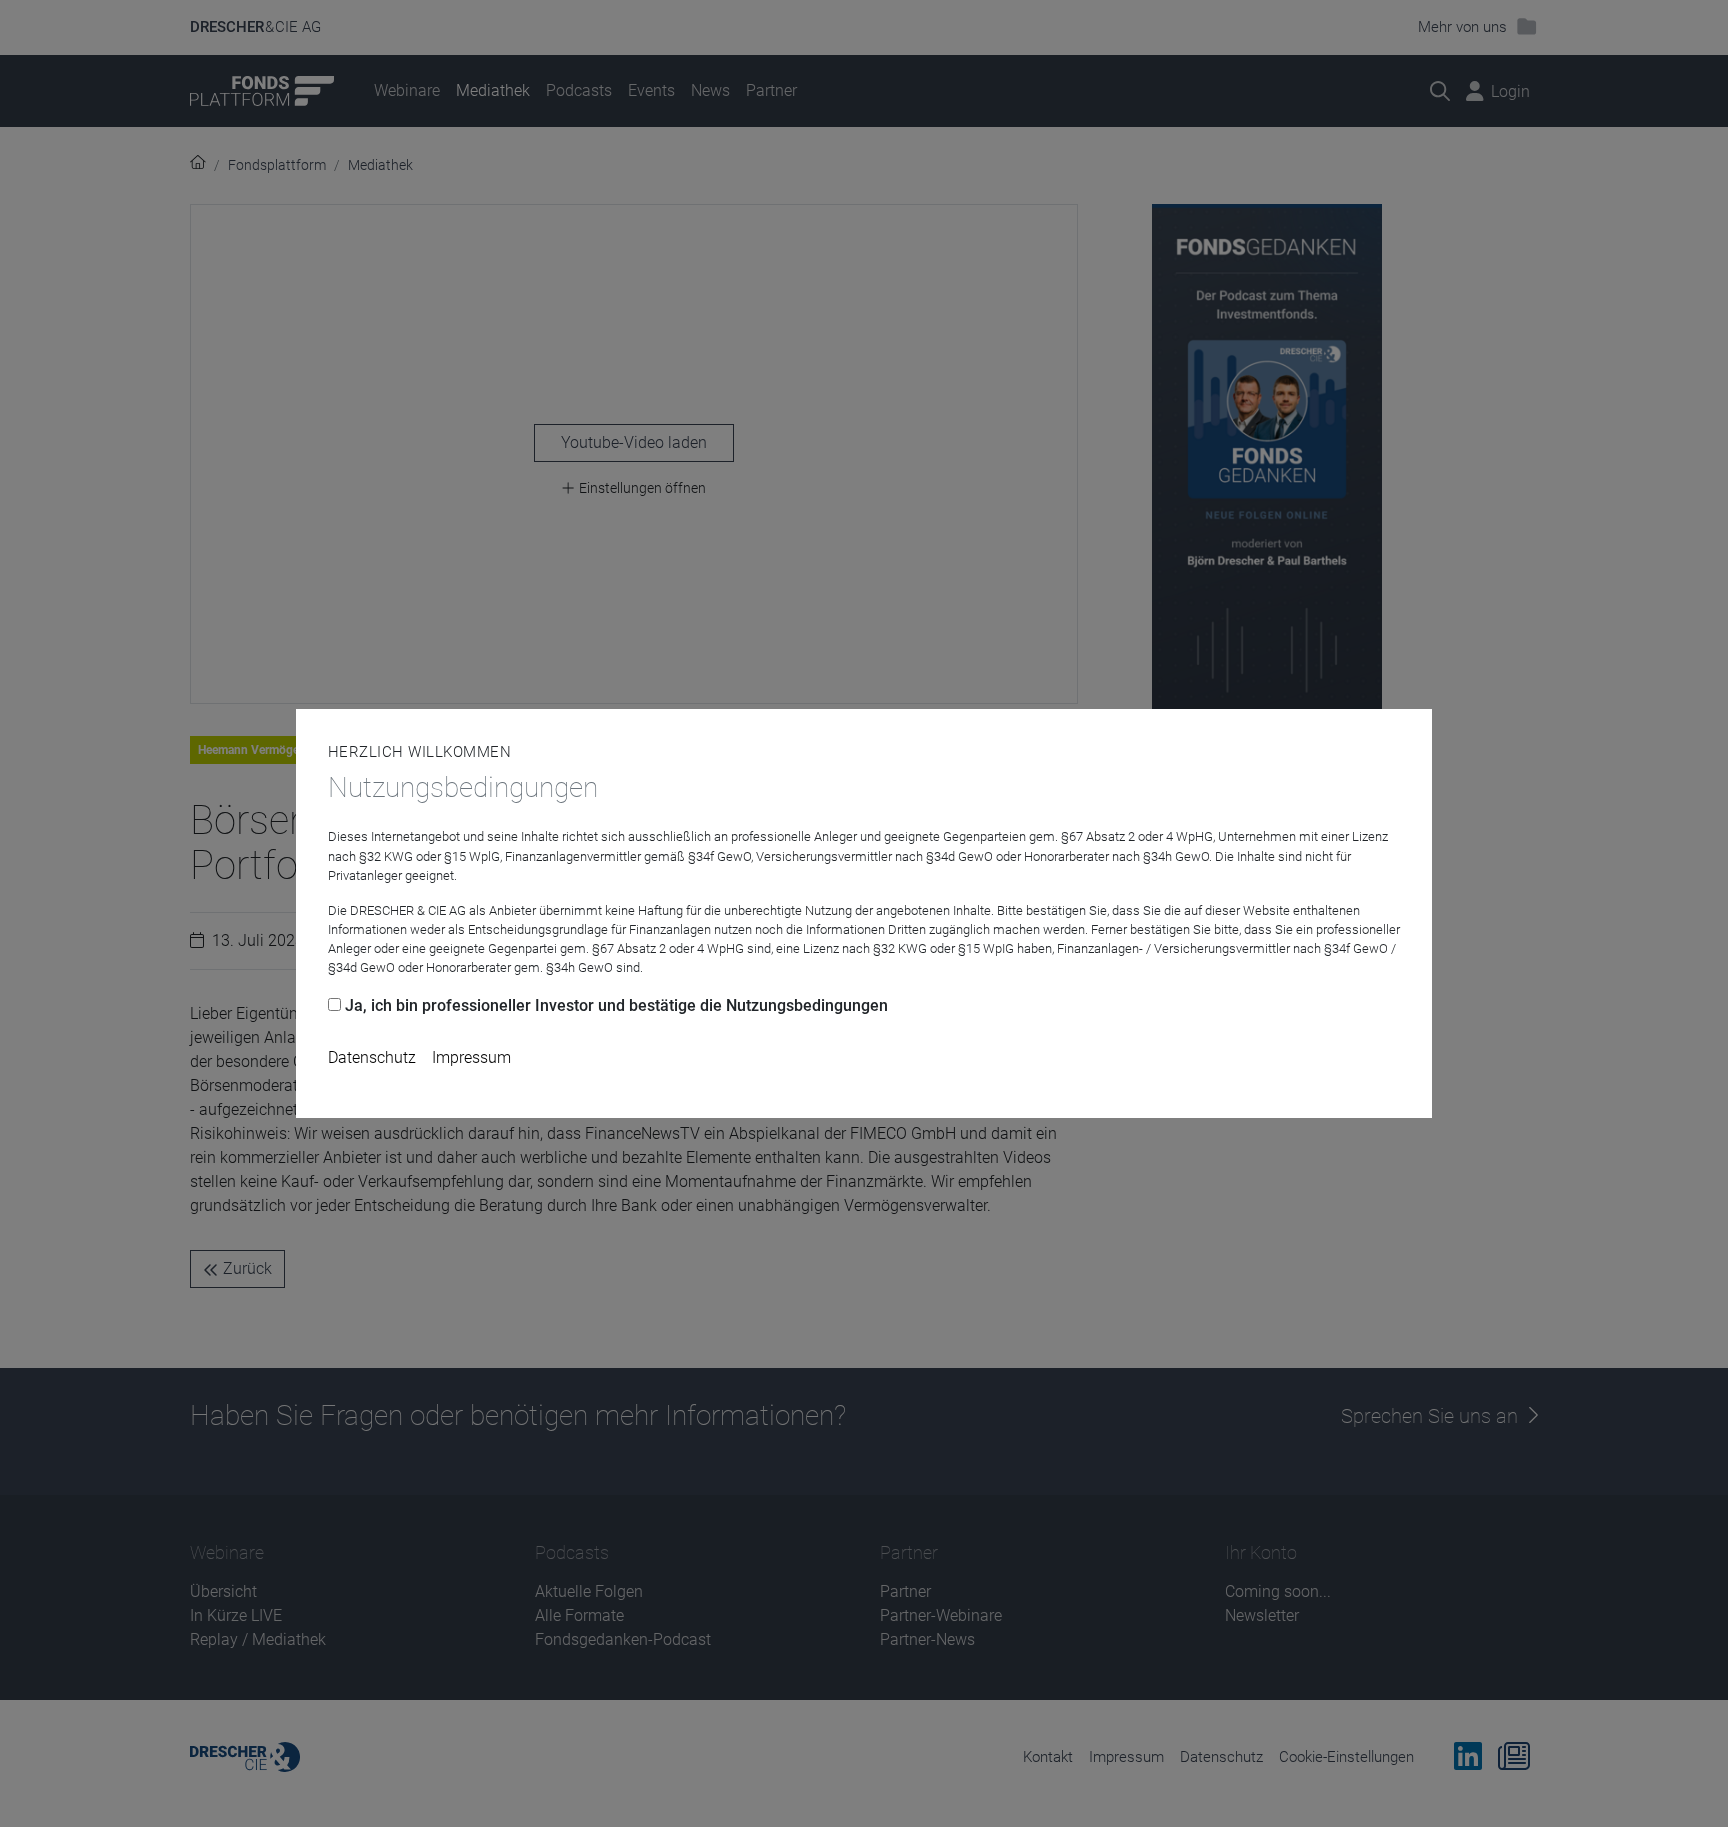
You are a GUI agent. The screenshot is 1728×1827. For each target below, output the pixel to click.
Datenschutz (372, 1057)
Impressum (471, 1057)
